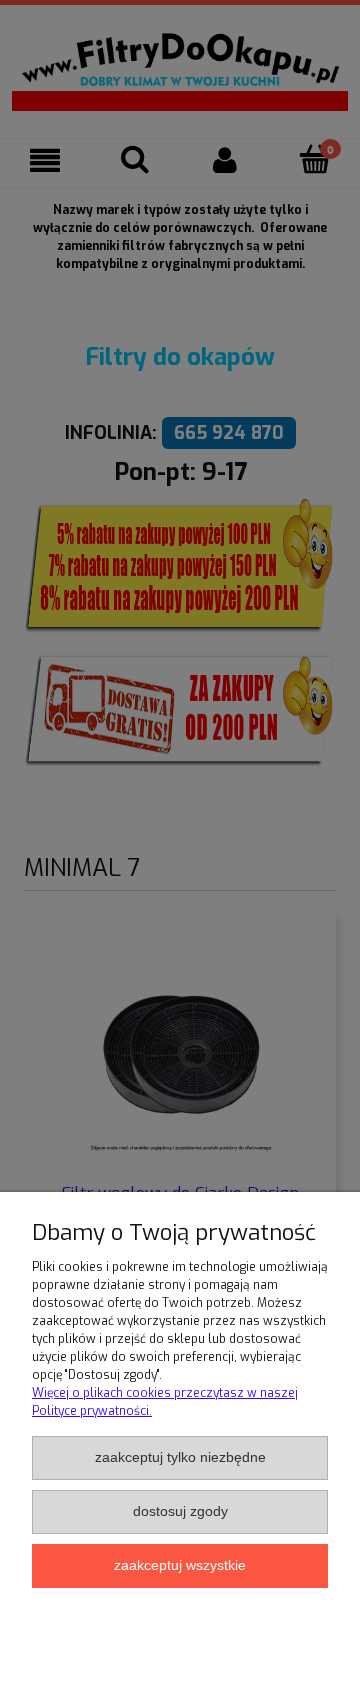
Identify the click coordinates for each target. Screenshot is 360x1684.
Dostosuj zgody (180, 1511)
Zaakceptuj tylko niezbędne (180, 1457)
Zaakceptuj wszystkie (180, 1565)
